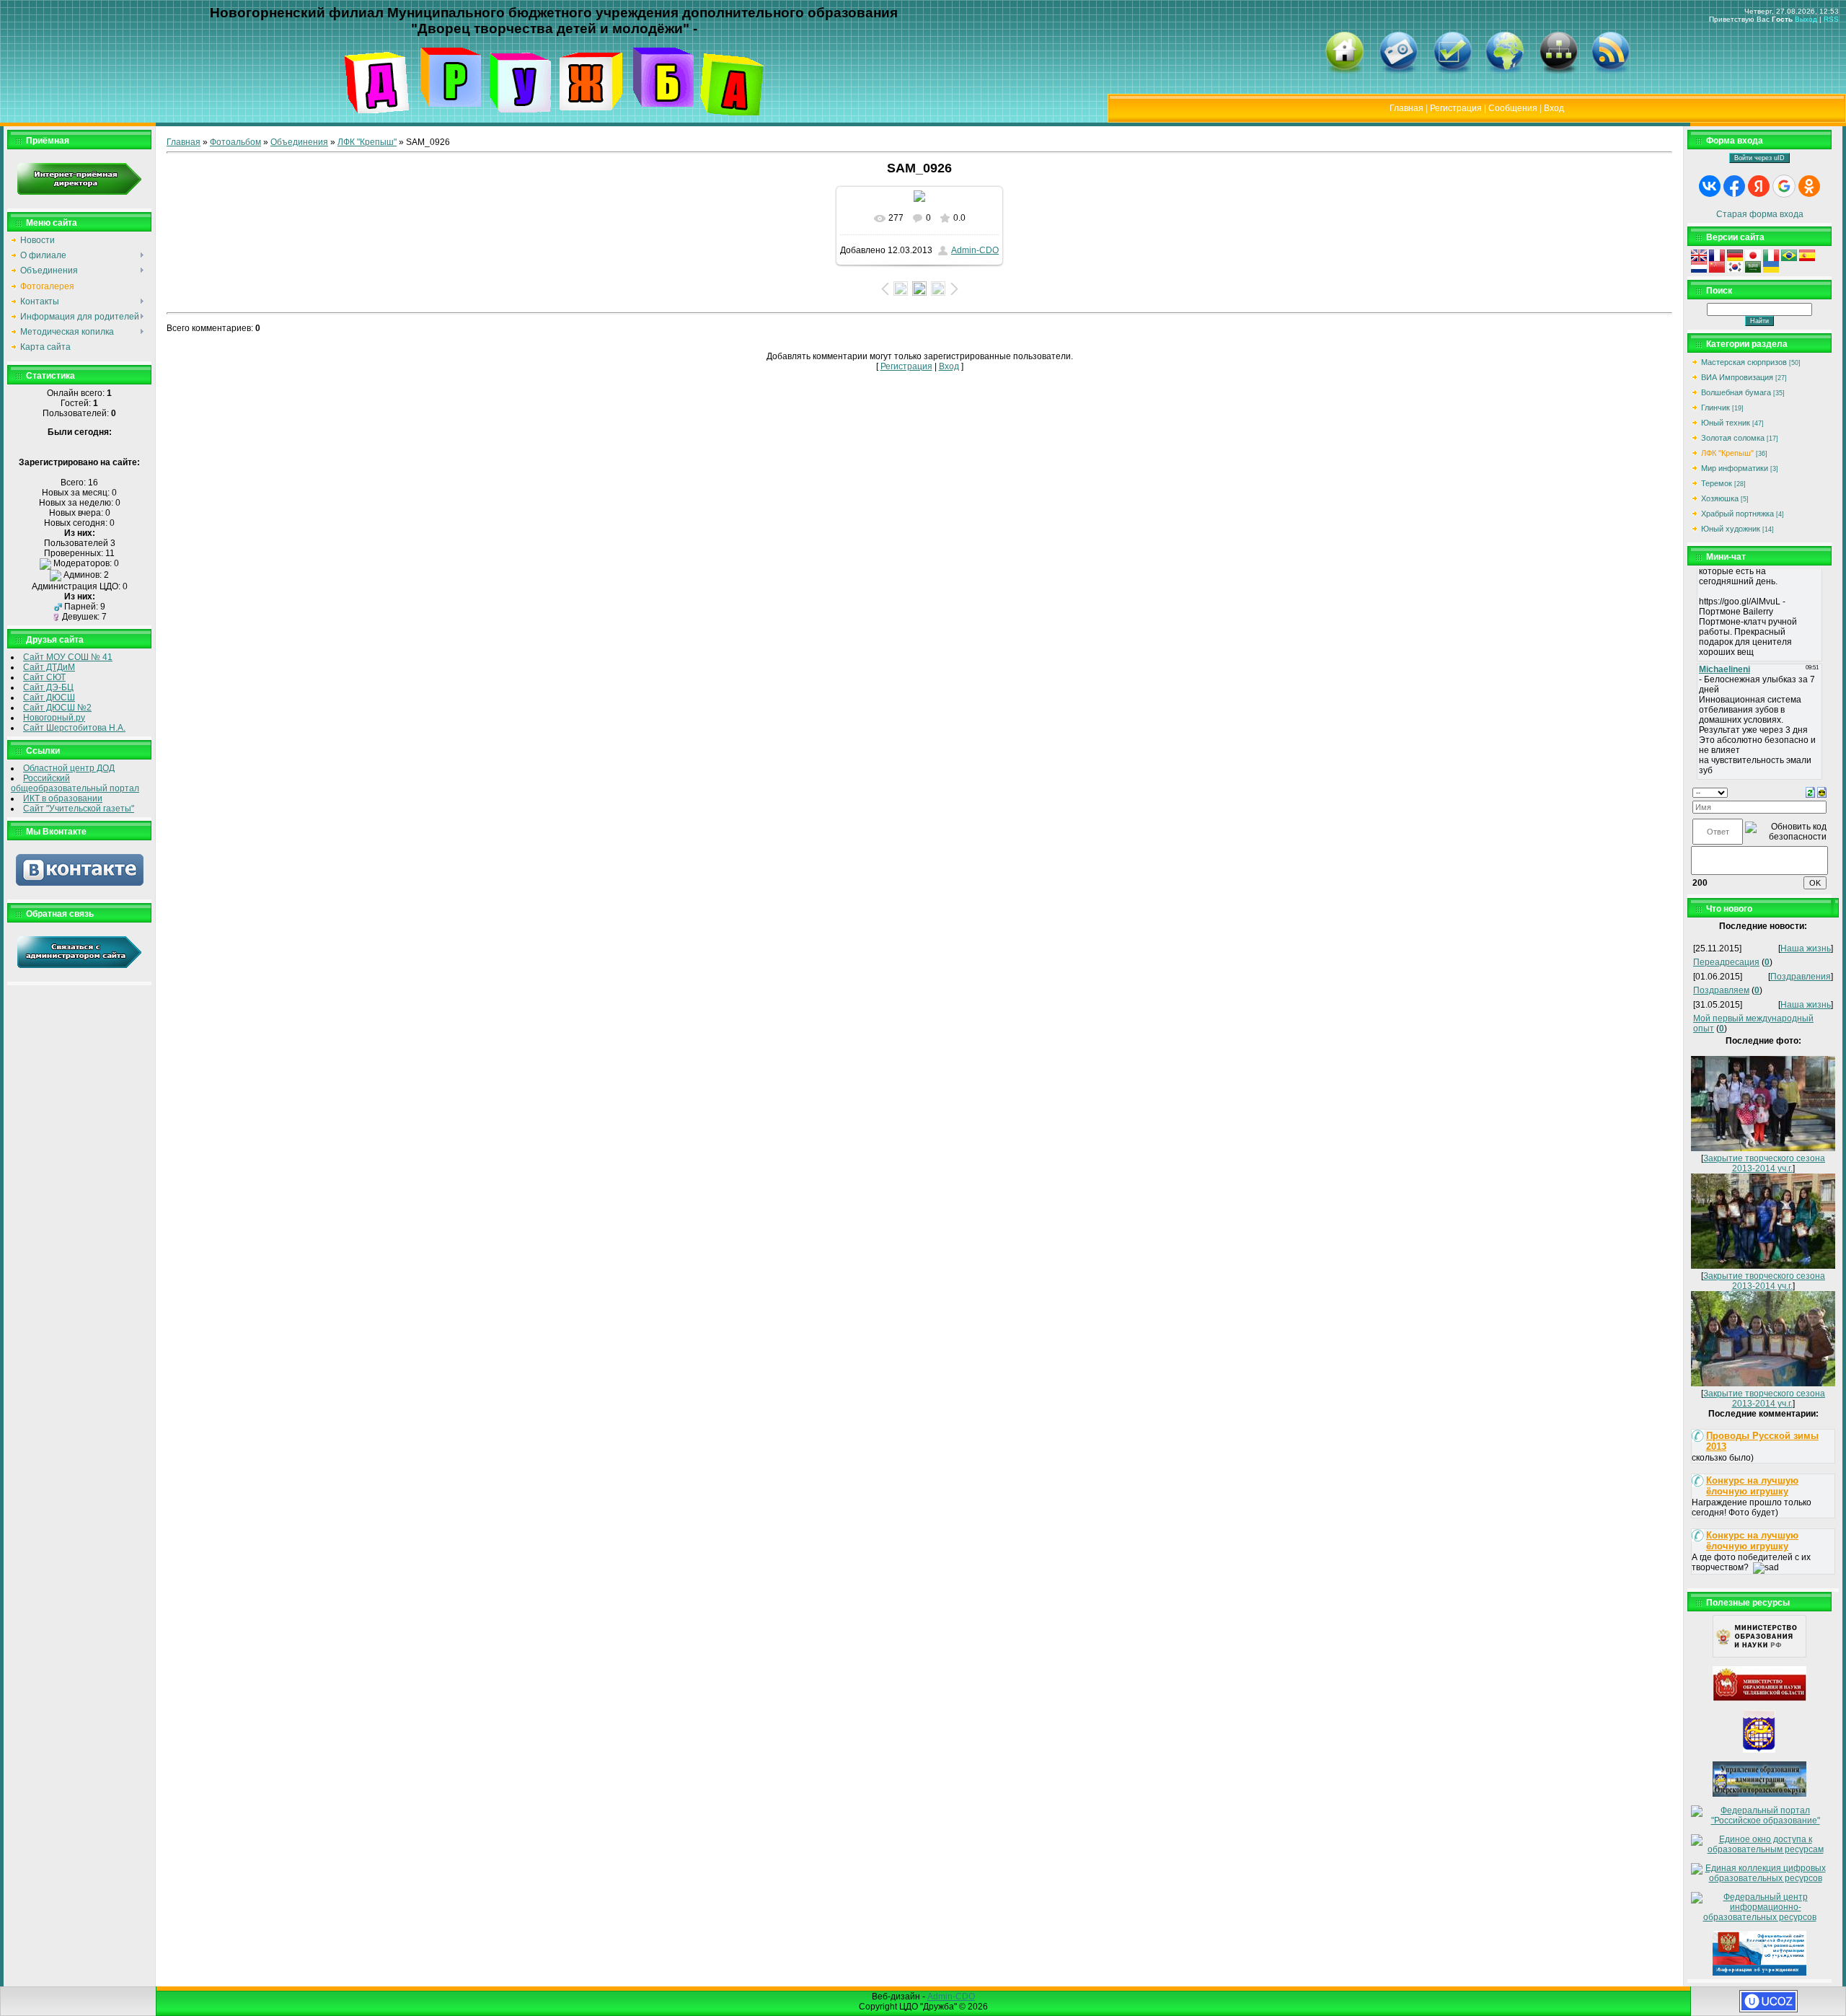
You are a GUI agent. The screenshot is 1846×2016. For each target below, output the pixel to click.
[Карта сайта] (1558, 72)
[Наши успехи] (1452, 72)
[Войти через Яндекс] (1759, 186)
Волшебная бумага (1736, 392)
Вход (1554, 108)
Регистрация (1456, 108)
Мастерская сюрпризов (1744, 362)
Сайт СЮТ (44, 677)
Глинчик (1715, 408)
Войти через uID (1759, 158)
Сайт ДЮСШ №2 (57, 708)
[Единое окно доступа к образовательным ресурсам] (1759, 1849)
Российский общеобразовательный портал (75, 783)
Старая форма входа (1760, 214)
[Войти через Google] (1784, 186)
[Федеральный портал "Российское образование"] (1759, 1821)
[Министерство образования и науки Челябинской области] (1759, 1699)
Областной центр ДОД (69, 768)
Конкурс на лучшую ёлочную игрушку (1752, 1486)
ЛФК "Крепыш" (367, 142)
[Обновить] (1810, 792)
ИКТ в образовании (63, 798)
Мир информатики (1735, 468)
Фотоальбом (235, 142)
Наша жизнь (1806, 948)
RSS (1831, 19)
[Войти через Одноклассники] (1809, 186)
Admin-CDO (975, 250)
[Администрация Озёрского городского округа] (1759, 1750)
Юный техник (1726, 423)
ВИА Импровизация (1737, 377)
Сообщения (1513, 108)
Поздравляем (1721, 990)
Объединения (299, 142)
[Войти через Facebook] (1734, 186)
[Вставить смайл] (1822, 792)
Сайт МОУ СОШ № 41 (68, 657)
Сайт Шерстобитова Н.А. (74, 728)
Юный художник (1731, 529)
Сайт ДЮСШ (49, 697)
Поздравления (1801, 977)
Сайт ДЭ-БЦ (48, 687)
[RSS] (1610, 72)
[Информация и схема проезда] (1504, 72)
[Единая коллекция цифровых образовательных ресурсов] (1759, 1878)
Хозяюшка (1720, 498)
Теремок (1717, 483)
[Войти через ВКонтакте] (1710, 186)
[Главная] (1344, 72)
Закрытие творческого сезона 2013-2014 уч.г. (1764, 1163)
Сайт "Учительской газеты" (79, 809)
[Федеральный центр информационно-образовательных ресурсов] (1759, 1917)
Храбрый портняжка (1737, 514)
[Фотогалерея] (1398, 72)
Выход (1806, 19)
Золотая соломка (1733, 438)
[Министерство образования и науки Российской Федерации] (1759, 1655)
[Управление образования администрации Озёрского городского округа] (1759, 1794)
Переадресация (1726, 962)
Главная (1406, 108)
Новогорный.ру (54, 718)
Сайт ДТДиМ (49, 667)
